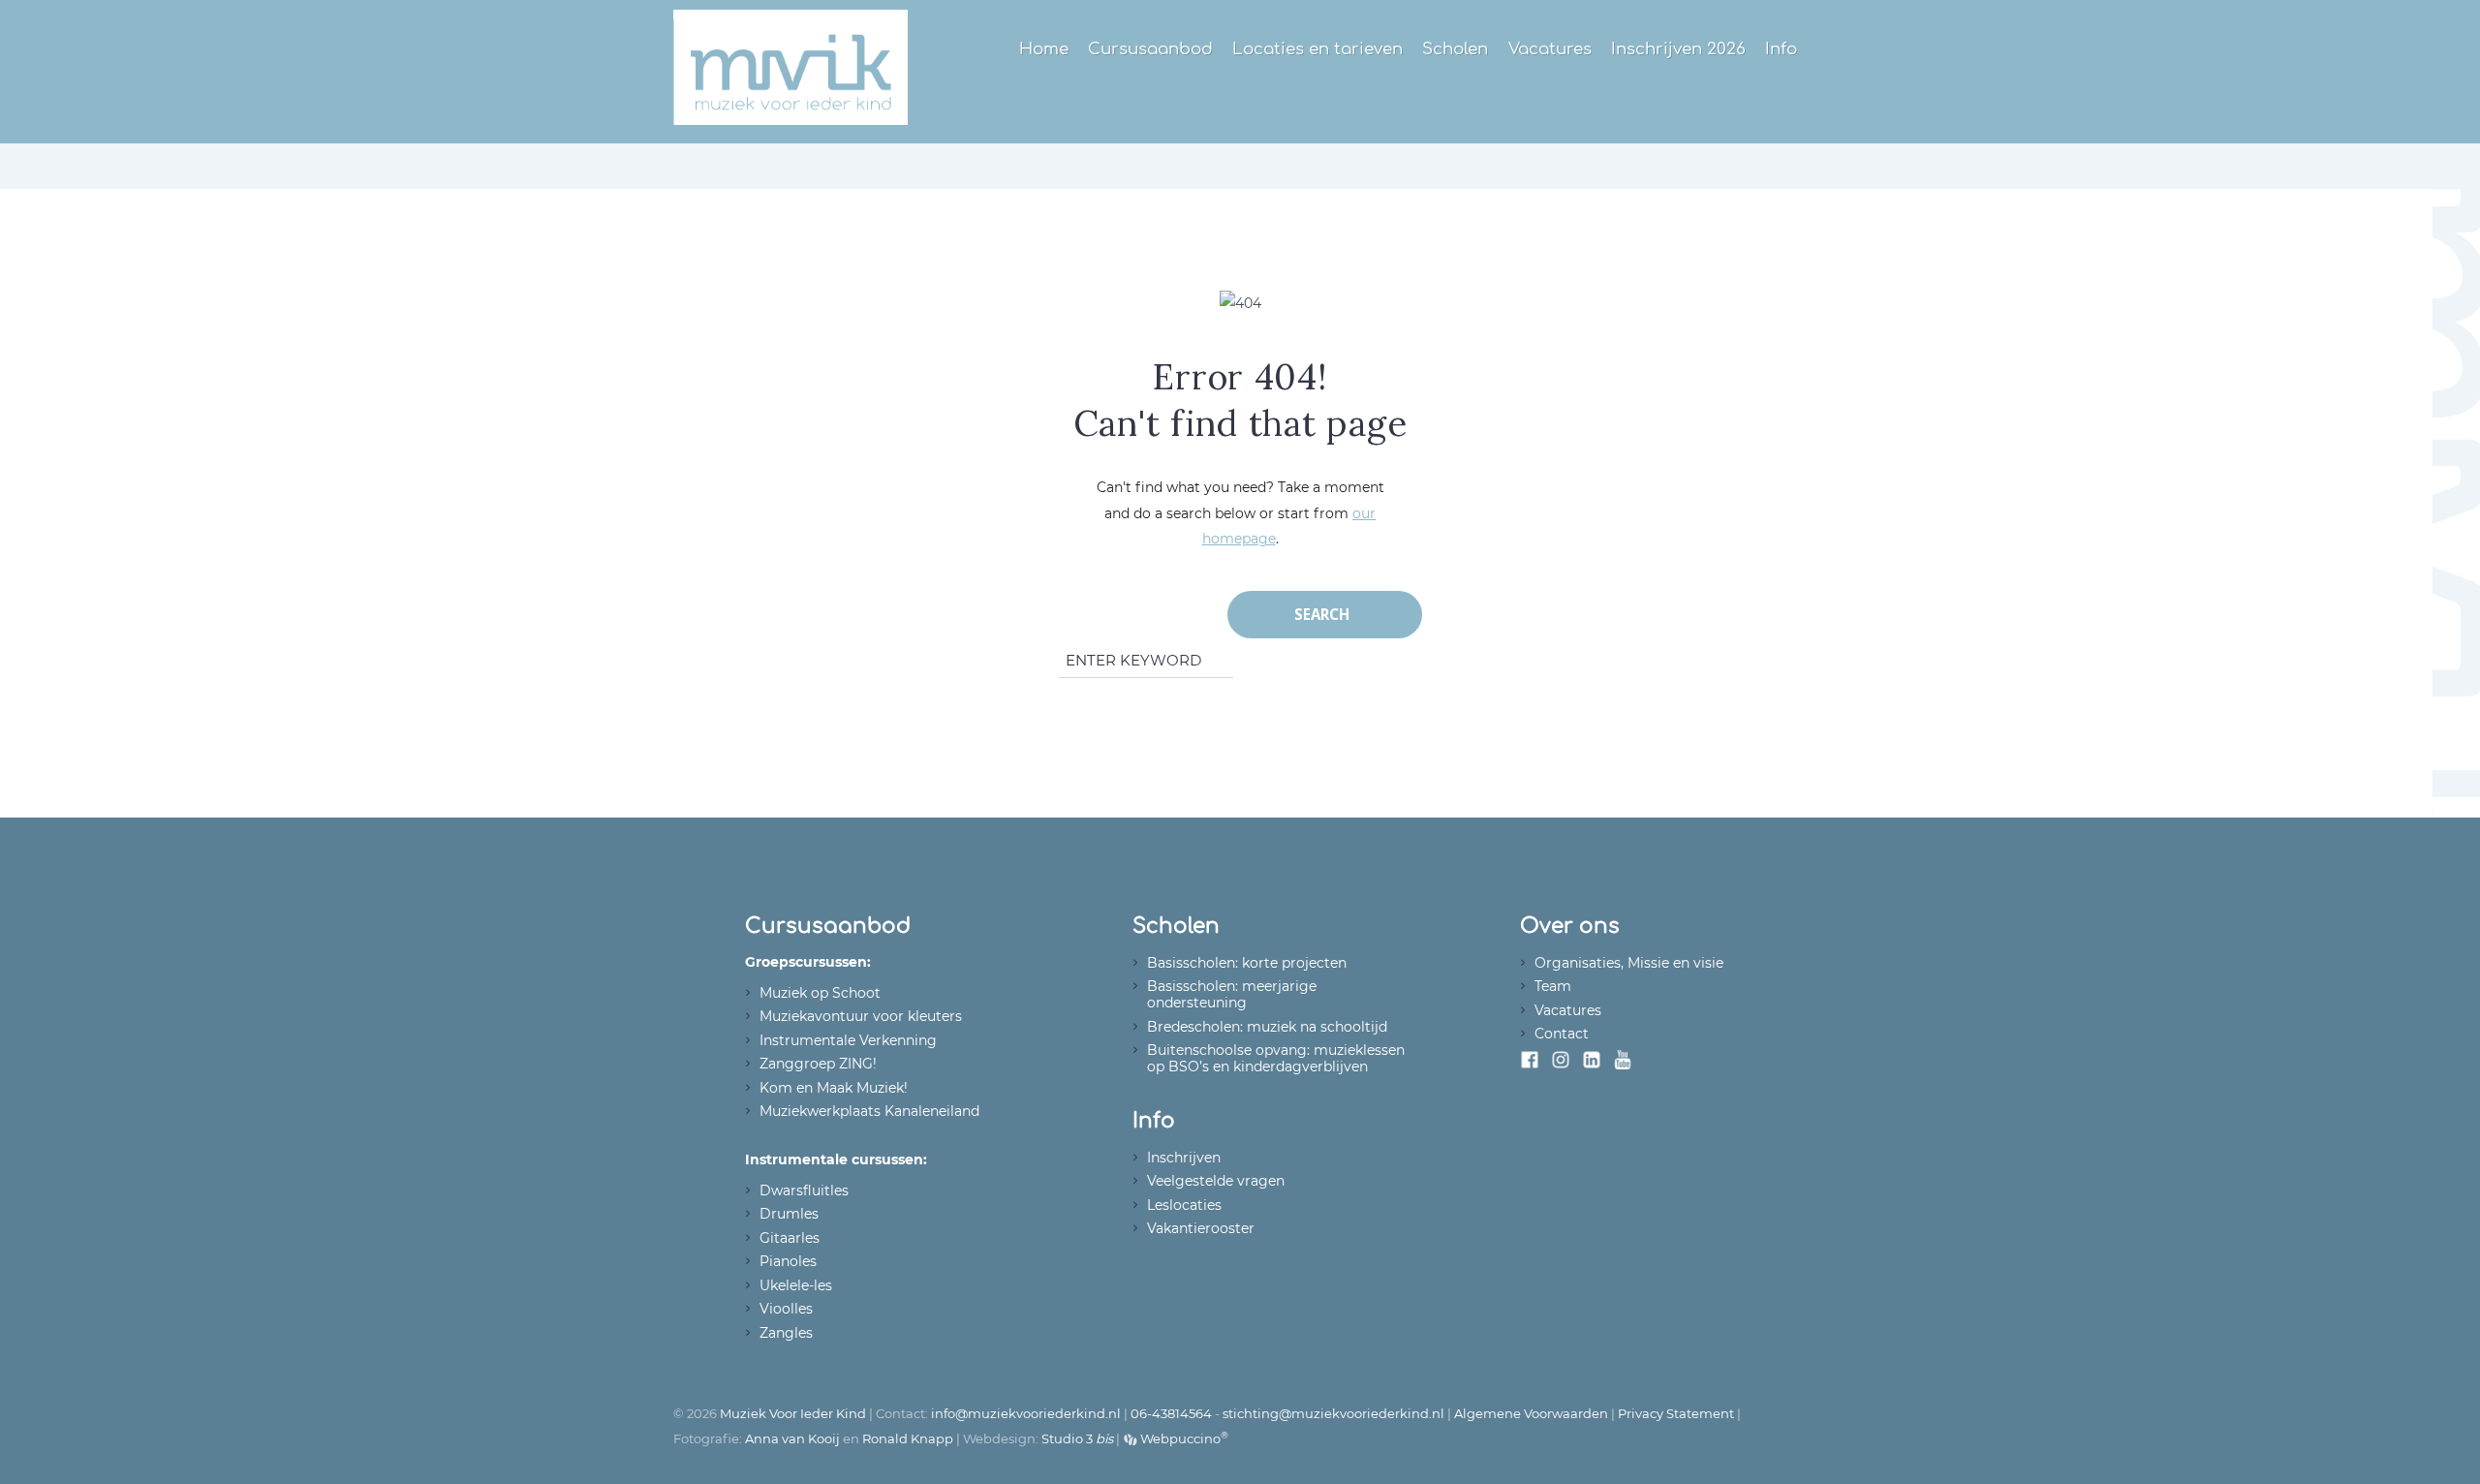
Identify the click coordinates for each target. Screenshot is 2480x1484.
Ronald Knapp (908, 1438)
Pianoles (788, 1261)
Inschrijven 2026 (1678, 49)
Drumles (789, 1214)
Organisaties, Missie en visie (1629, 963)
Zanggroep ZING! (818, 1064)
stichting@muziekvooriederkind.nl (1333, 1413)
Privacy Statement (1676, 1413)
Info (1781, 49)
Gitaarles (790, 1238)
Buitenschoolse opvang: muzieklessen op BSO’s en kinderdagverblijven (1276, 1058)
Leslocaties (1184, 1205)
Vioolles (786, 1309)
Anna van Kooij (792, 1438)
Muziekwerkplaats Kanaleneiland (869, 1111)
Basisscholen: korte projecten (1247, 963)
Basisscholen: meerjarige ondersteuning (1232, 994)
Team (1553, 986)
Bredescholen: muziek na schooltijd (1267, 1027)
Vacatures (1550, 49)
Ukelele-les (796, 1285)
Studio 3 (1077, 1438)
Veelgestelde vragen (1216, 1181)
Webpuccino (1183, 1438)
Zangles (786, 1333)
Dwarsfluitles (804, 1190)
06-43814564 (1171, 1413)
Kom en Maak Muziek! (834, 1088)
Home (1044, 49)
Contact (1562, 1034)
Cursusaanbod (1150, 49)
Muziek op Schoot (820, 993)
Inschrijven (1184, 1158)
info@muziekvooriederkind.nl (1026, 1413)
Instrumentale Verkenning (848, 1040)
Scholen (1455, 49)
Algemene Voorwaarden (1531, 1413)
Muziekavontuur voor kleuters (861, 1016)
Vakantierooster (1201, 1228)
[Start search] (1325, 615)
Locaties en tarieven (1317, 49)
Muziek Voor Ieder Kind (793, 1413)
